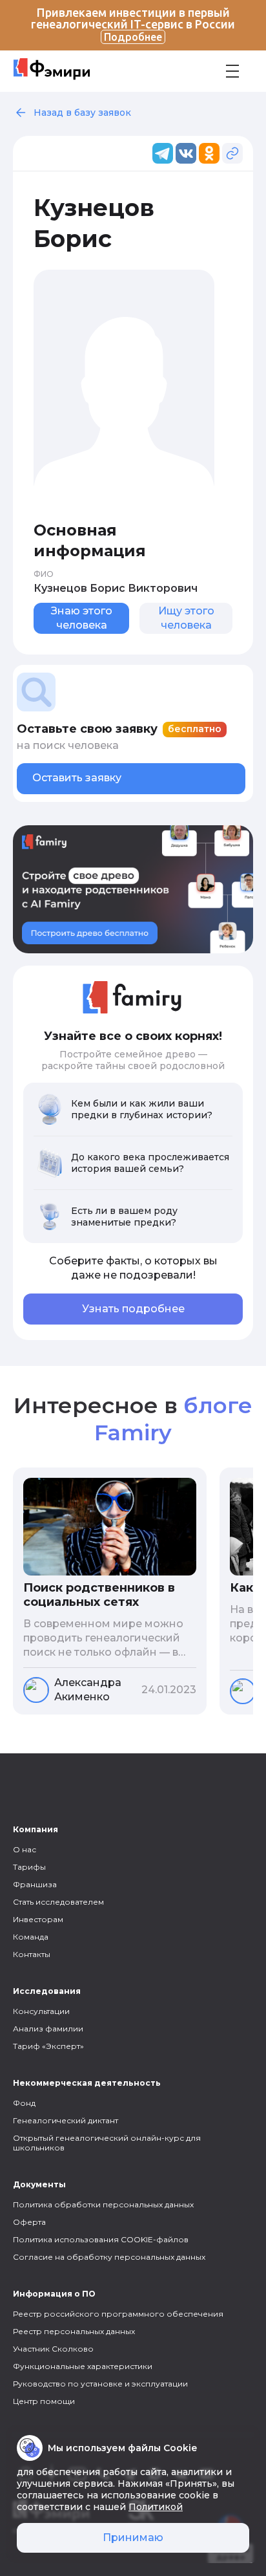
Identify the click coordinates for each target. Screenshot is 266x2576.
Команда (31, 1937)
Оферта (29, 2222)
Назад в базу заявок (82, 113)
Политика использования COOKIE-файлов (101, 2239)
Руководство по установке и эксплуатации (100, 2384)
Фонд (24, 2103)
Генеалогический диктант (66, 2120)
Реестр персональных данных (74, 2331)
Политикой (156, 2507)
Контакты (32, 1954)
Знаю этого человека (82, 618)
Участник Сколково (53, 2349)
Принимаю (133, 2538)
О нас (25, 1849)
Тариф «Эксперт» (48, 2046)
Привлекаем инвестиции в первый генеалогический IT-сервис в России (133, 24)
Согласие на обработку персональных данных (109, 2257)
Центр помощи (44, 2401)
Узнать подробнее (133, 1309)
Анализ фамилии (48, 2029)
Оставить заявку (77, 778)
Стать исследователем (58, 1902)
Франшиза (35, 1884)
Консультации (41, 2011)
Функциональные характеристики (83, 2366)
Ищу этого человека (186, 618)
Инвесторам (38, 1919)
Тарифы (29, 1867)
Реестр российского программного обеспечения (118, 2314)
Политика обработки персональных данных (103, 2204)
